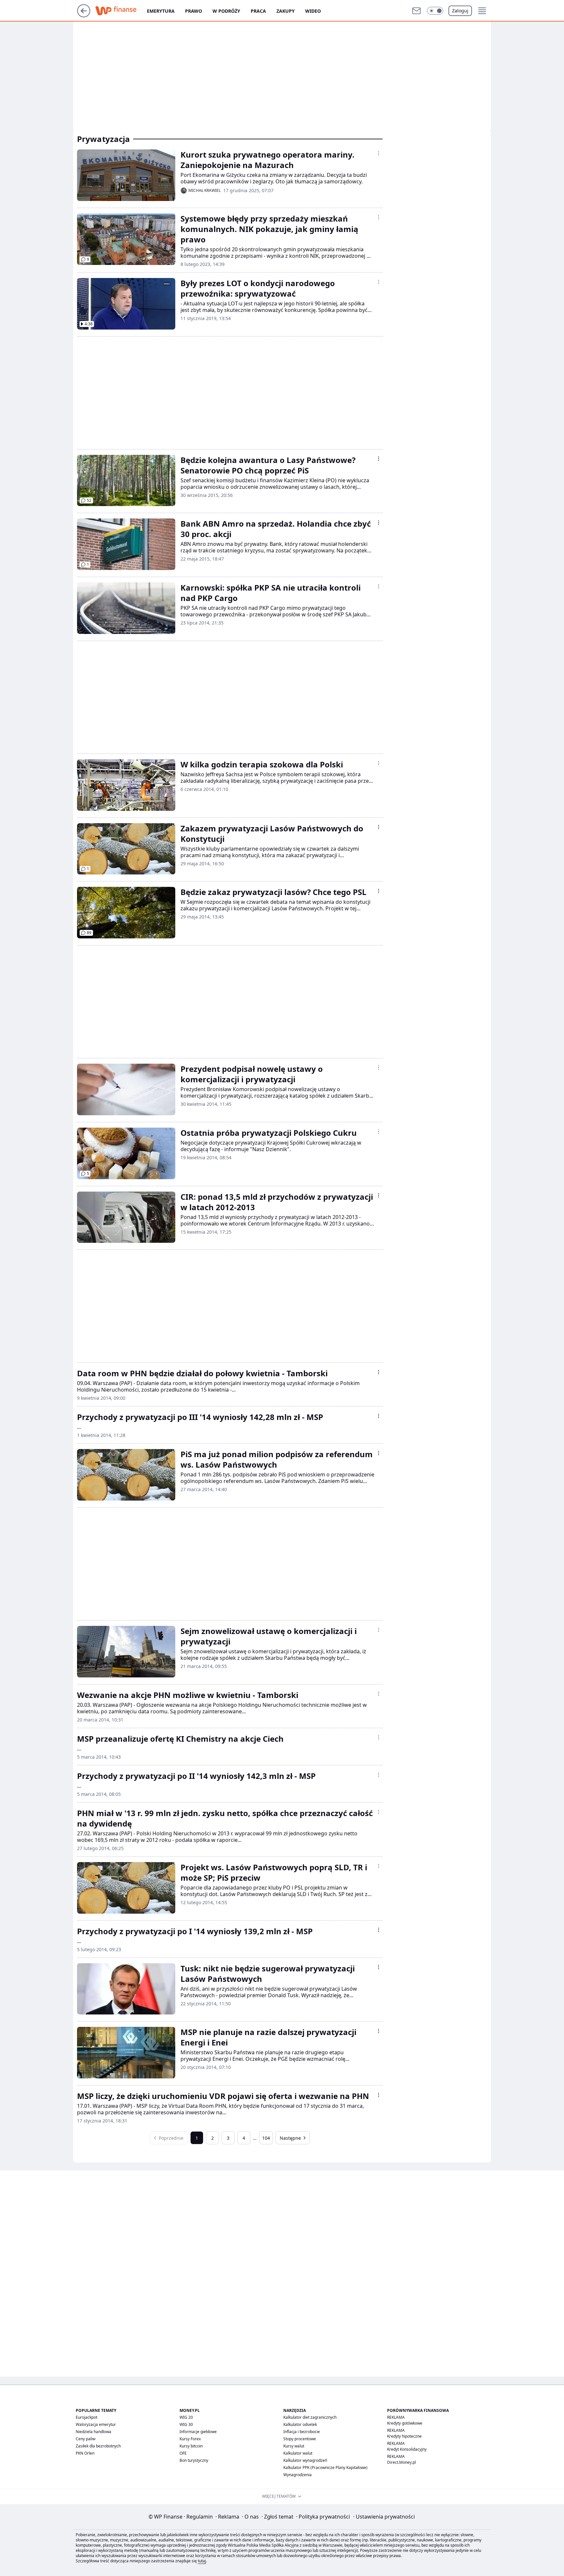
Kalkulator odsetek (300, 2424)
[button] (435, 11)
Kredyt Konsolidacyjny (407, 2449)
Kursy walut (294, 2446)
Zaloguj (460, 11)
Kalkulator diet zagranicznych (310, 2417)
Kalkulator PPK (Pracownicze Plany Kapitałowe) (325, 2468)
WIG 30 (186, 2424)
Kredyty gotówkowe (405, 2423)
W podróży (226, 11)
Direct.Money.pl (401, 2462)
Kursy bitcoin (191, 2446)
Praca (258, 11)
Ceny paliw (86, 2439)
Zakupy (286, 11)
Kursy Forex (190, 2439)
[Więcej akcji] (379, 153)
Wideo (313, 11)
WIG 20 (186, 2417)
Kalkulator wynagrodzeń (305, 2460)
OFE (183, 2453)
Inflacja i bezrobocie (302, 2432)
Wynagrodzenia (298, 2475)
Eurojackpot (86, 2417)
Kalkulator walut (298, 2453)
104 (266, 2138)
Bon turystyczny (194, 2460)
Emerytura (161, 11)
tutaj (202, 2561)
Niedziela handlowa (94, 2432)
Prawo (194, 11)
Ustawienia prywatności (384, 2517)
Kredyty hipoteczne (404, 2436)
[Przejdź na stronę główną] (84, 15)
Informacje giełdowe (198, 2432)
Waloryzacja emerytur (96, 2424)
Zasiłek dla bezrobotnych (98, 2446)
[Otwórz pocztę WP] (416, 11)
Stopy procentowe (300, 2439)
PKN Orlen (85, 2453)
